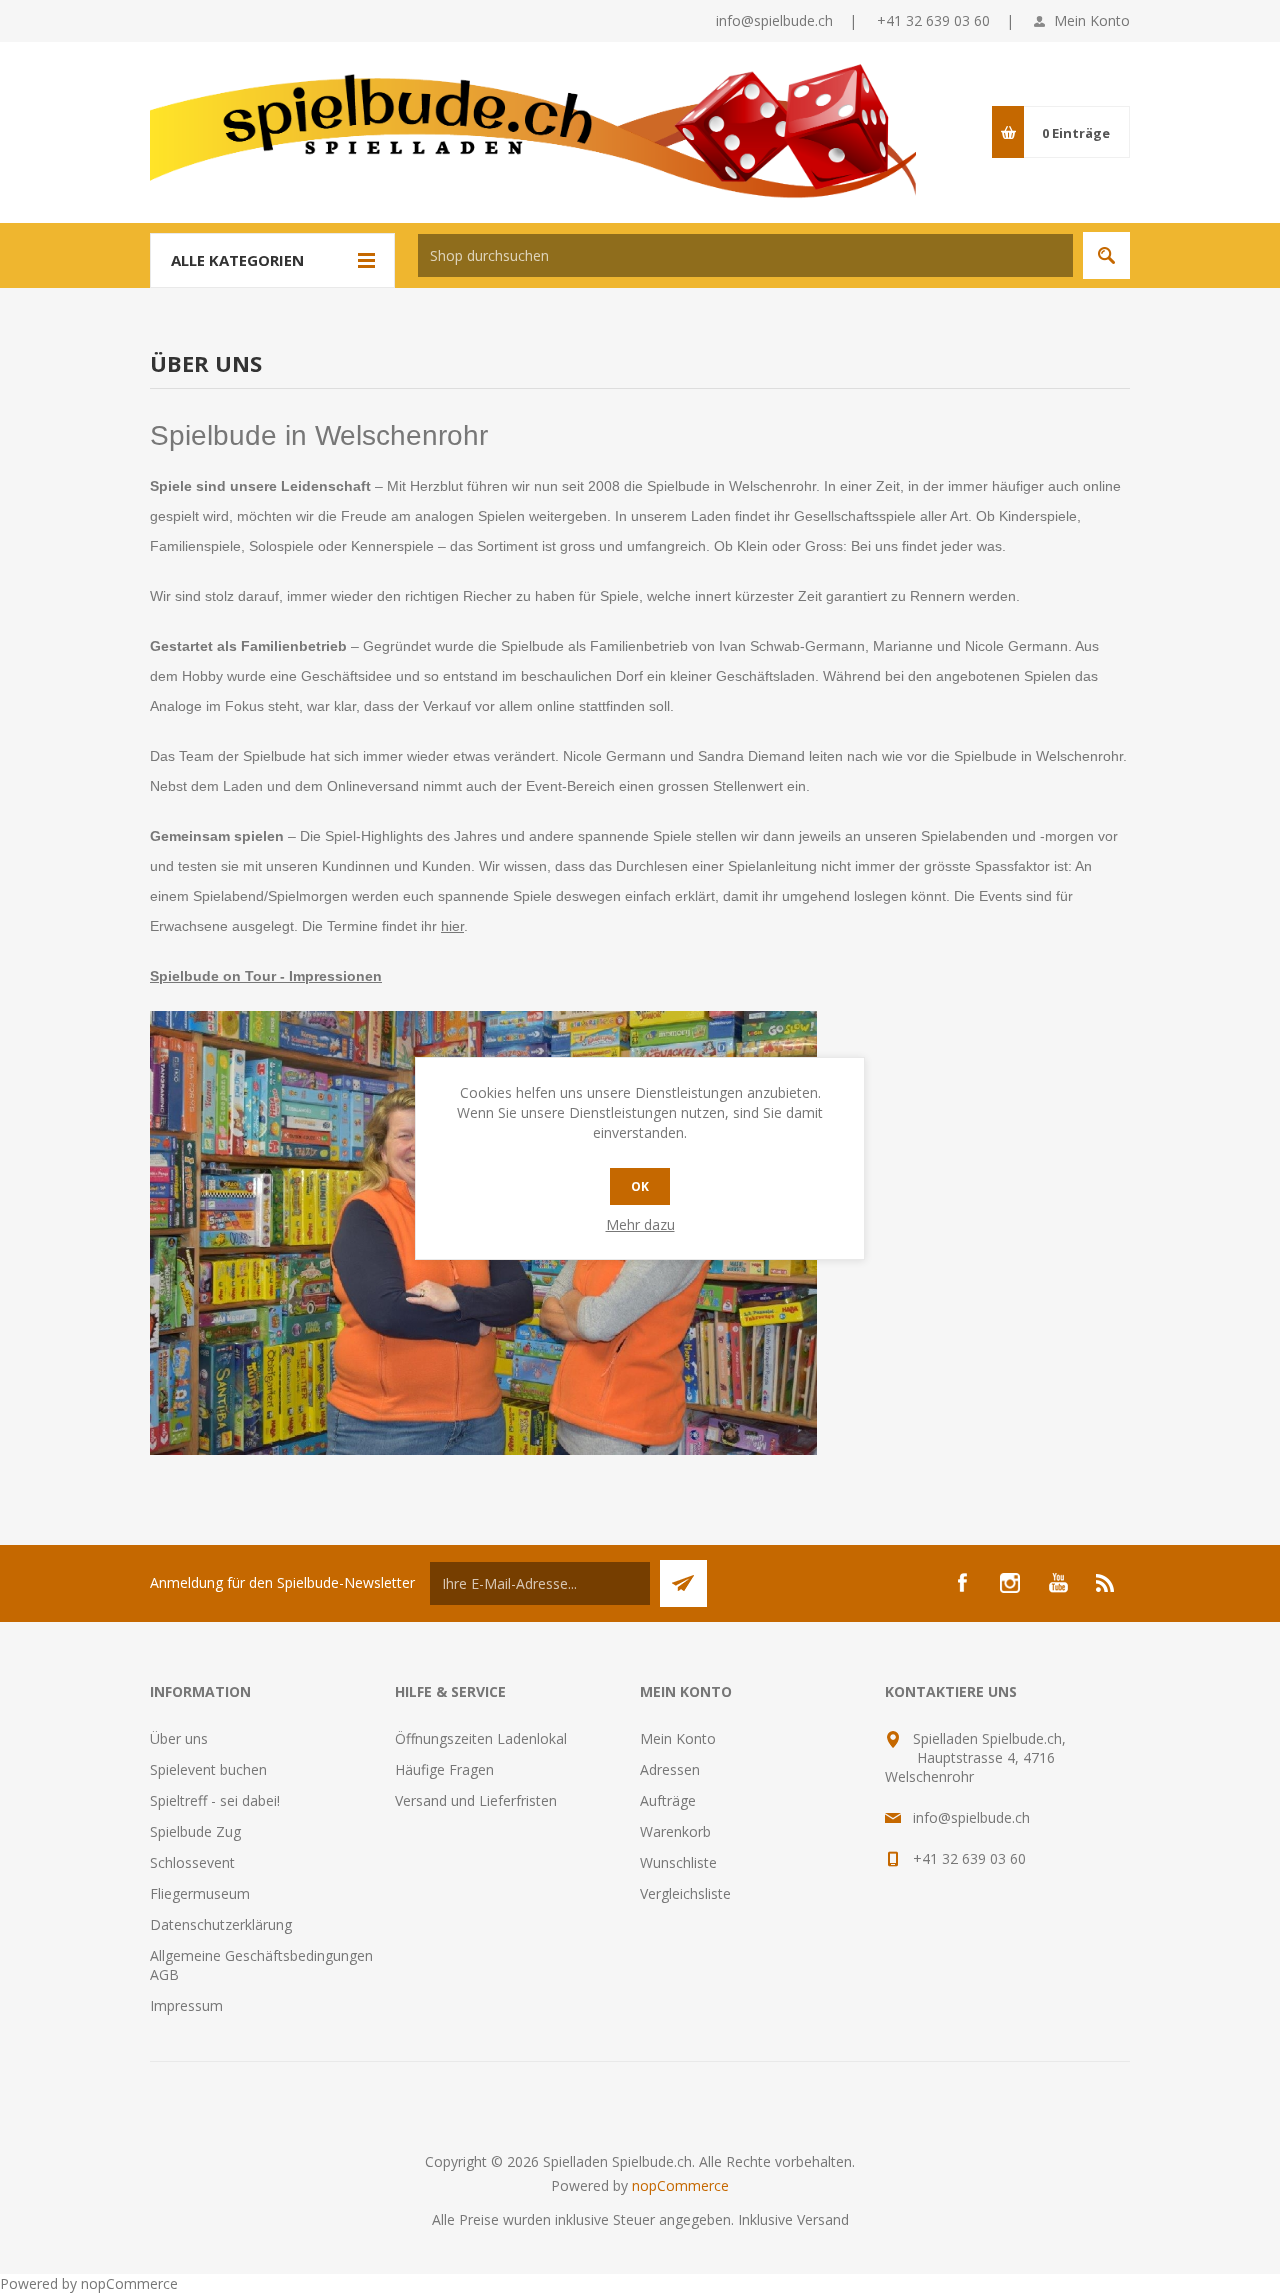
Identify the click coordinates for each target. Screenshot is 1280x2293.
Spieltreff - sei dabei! (215, 1800)
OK (640, 1186)
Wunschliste (678, 1862)
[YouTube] (1058, 1583)
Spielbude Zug (195, 1831)
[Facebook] (962, 1583)
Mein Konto (1092, 20)
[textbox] (745, 255)
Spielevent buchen (208, 1769)
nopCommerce (680, 2185)
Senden (683, 1583)
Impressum (186, 2005)
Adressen (670, 1769)
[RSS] (1106, 1583)
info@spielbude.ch (774, 20)
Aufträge (668, 1800)
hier (452, 926)
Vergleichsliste (685, 1893)
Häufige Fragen (444, 1769)
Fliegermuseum (200, 1893)
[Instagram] (1010, 1583)
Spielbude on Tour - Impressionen (266, 976)
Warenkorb (675, 1831)
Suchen (1106, 255)
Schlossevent (192, 1862)
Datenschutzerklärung (221, 1924)
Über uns (179, 1738)
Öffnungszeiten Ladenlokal (481, 1738)
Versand (823, 2219)
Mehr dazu (640, 1224)
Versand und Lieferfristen (476, 1800)
